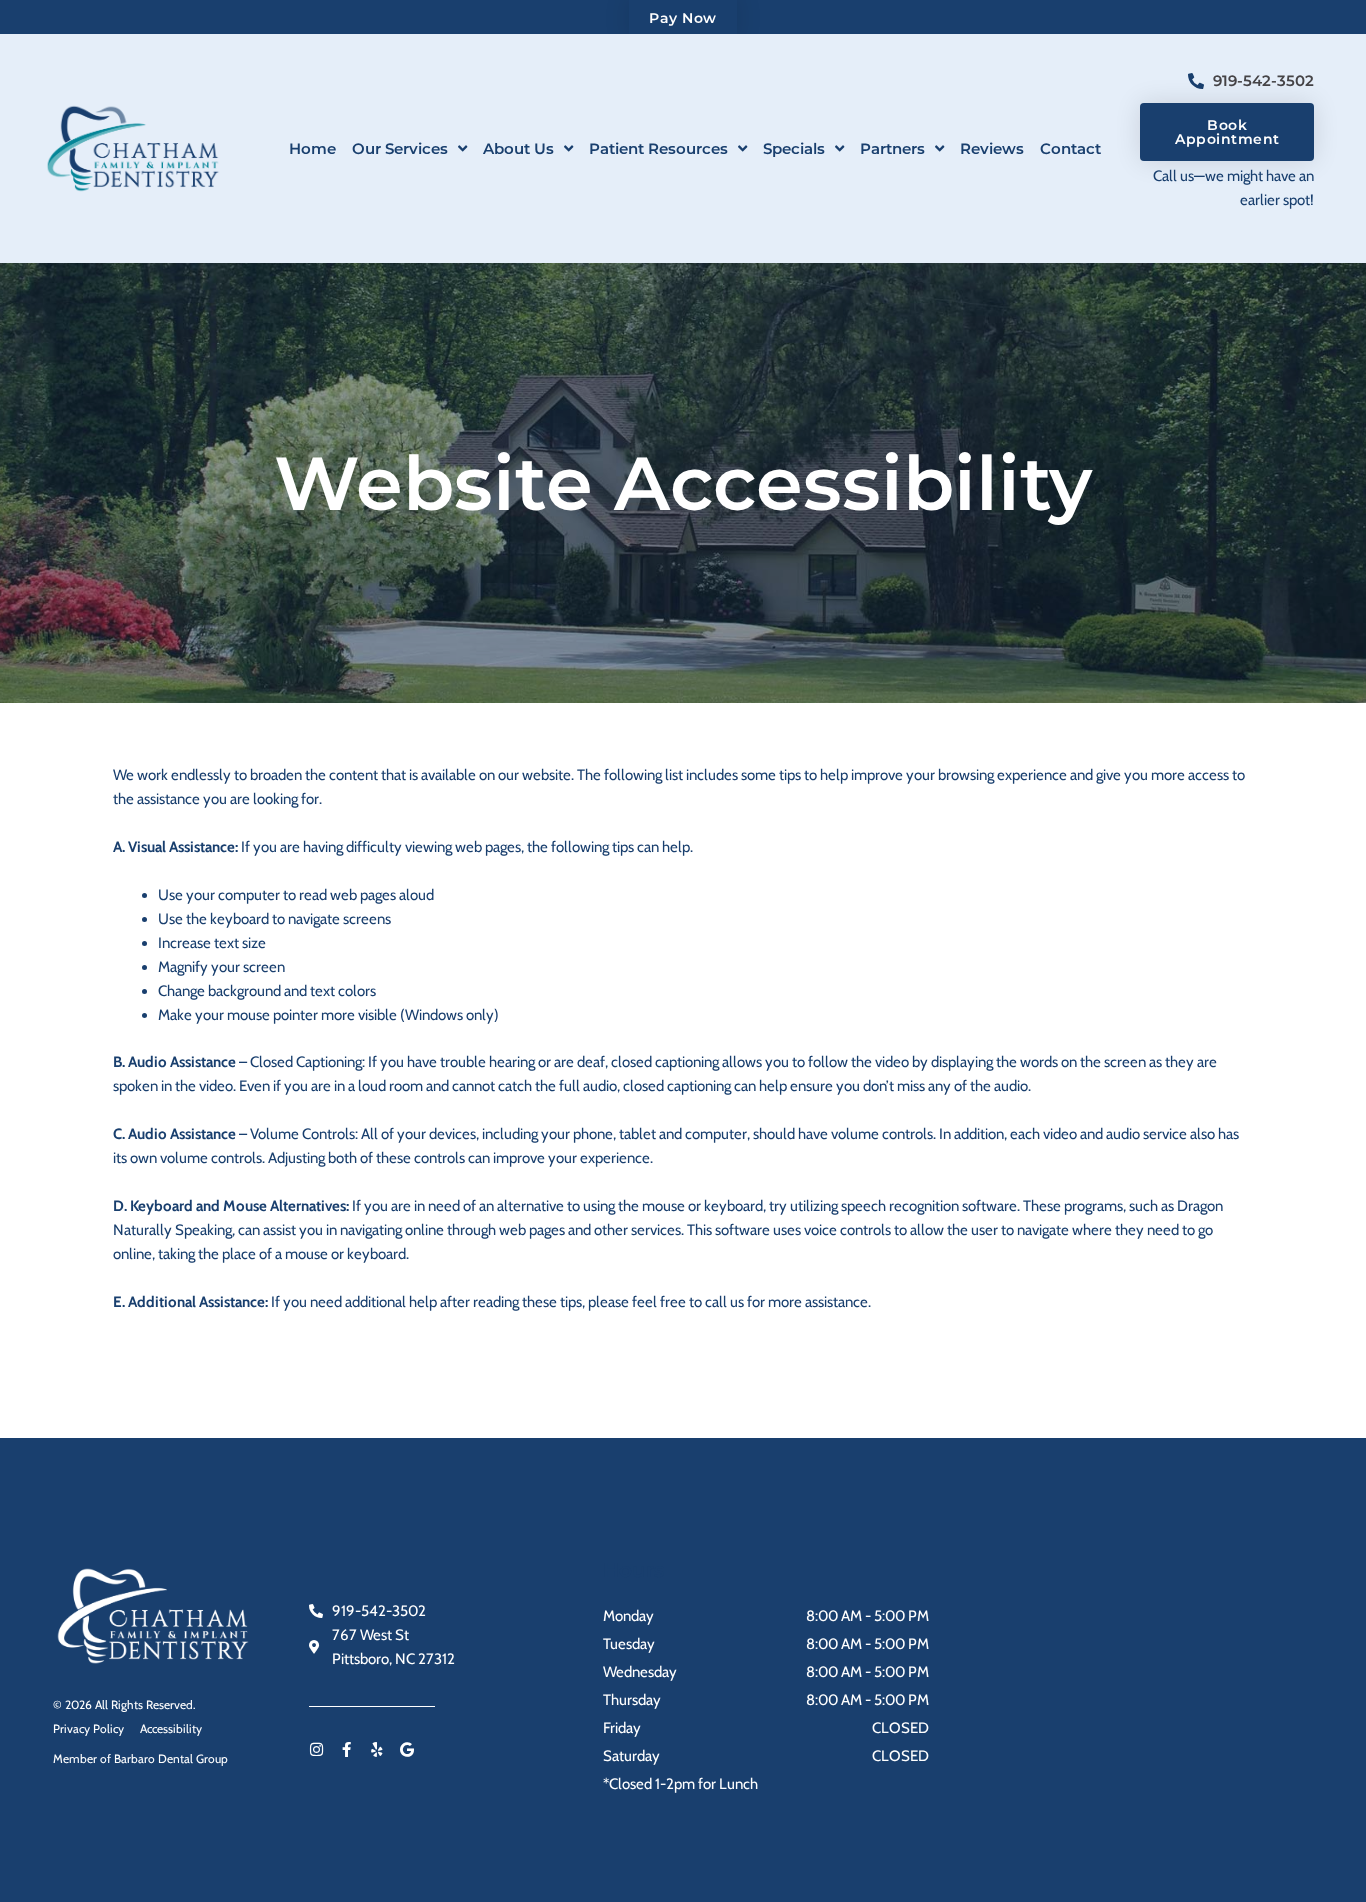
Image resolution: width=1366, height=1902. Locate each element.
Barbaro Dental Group (171, 1758)
